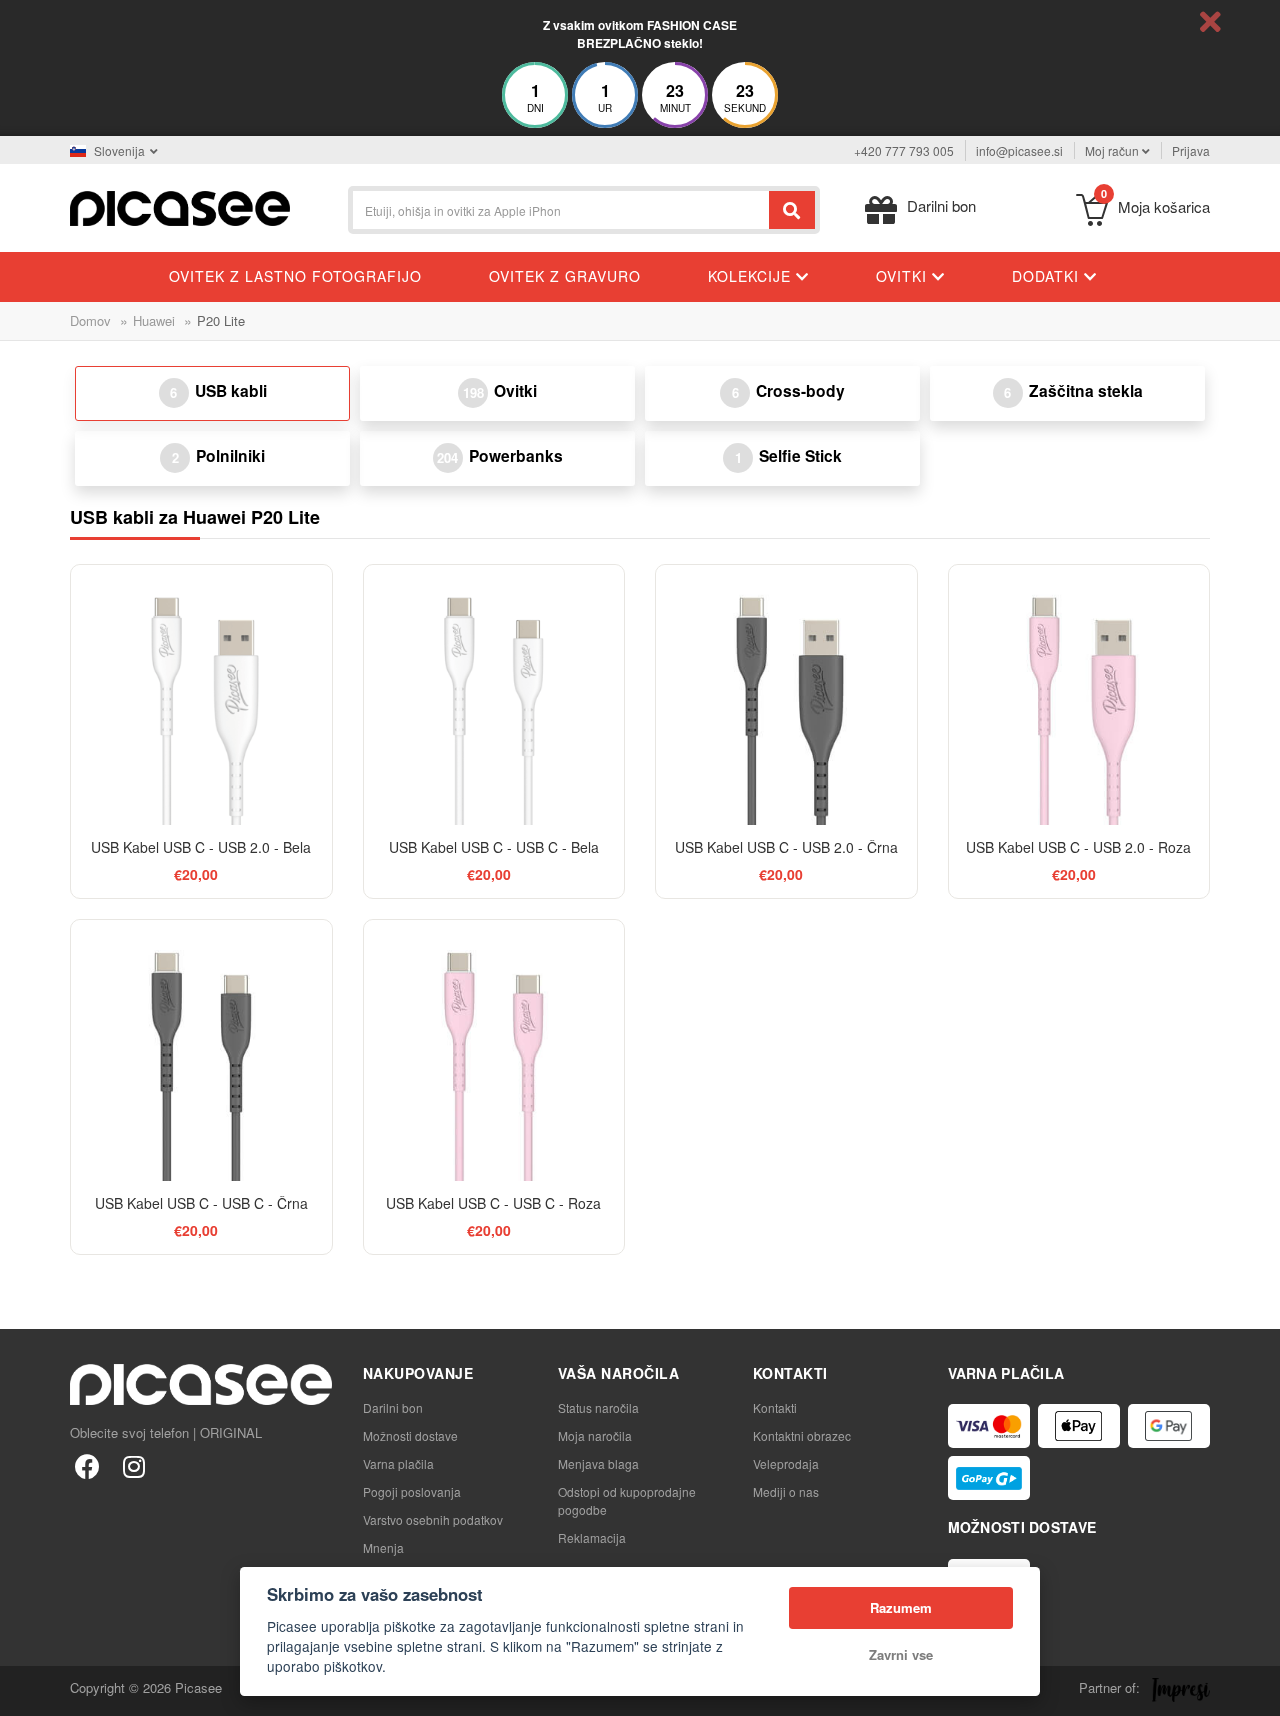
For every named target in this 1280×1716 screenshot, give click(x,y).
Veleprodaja (786, 1463)
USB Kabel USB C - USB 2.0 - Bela (201, 847)
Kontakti (775, 1407)
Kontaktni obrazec (802, 1435)
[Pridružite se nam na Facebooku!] (87, 1465)
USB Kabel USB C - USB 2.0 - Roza (1078, 847)
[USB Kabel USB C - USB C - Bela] (494, 695)
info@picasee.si (1019, 150)
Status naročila (598, 1407)
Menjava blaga (598, 1463)
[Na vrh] (26, 1690)
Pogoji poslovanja (412, 1491)
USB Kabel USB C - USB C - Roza (493, 1203)
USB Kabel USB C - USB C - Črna (201, 1203)
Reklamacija (592, 1537)
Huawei (154, 320)
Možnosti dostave (410, 1435)
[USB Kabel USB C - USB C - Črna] (201, 1050)
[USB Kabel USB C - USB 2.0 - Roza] (1079, 695)
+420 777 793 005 (904, 150)
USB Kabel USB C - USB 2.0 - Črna (786, 847)
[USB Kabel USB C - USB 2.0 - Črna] (786, 695)
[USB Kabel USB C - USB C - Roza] (494, 1050)
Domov (90, 320)
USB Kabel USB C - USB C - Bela (494, 847)
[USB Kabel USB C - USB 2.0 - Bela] (201, 695)
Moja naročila (595, 1435)
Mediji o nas (786, 1491)
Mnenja (383, 1547)
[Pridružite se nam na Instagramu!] (133, 1465)
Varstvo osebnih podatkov (433, 1519)
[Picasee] (180, 206)
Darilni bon (393, 1407)
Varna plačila (398, 1463)
